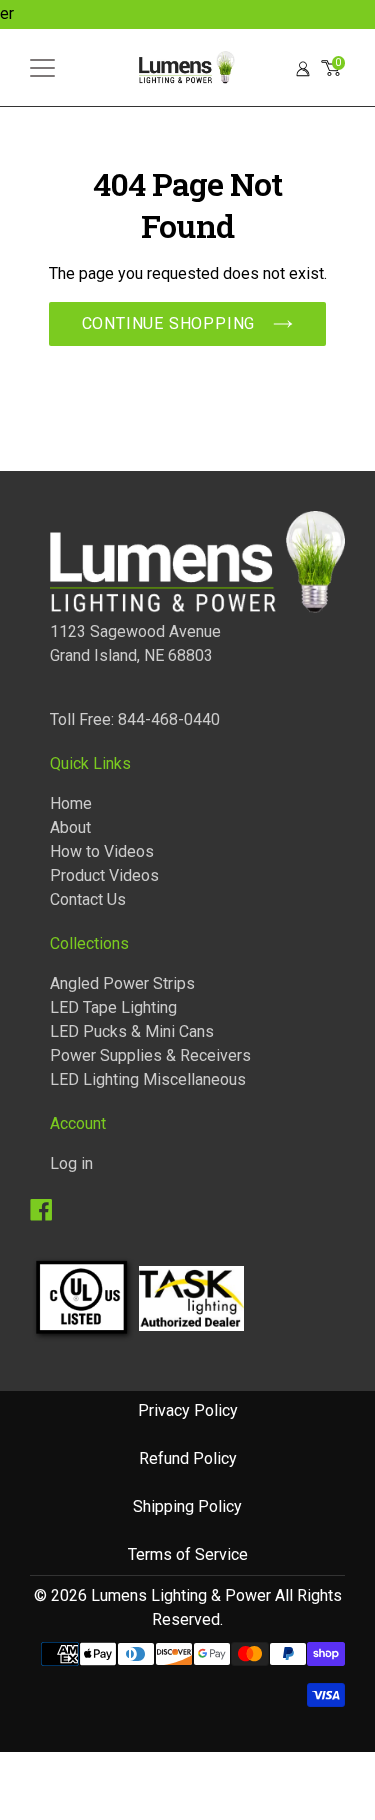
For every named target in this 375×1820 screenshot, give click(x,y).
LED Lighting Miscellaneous (148, 1079)
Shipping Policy (187, 1506)
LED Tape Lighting (113, 1007)
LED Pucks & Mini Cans (132, 1031)
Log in (71, 1163)
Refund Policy (188, 1458)
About (70, 827)
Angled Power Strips (122, 983)
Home (71, 803)
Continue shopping (169, 323)
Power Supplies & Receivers (150, 1055)
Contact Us (88, 899)
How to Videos (102, 851)
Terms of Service (188, 1554)
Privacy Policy (188, 1410)
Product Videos (104, 875)
